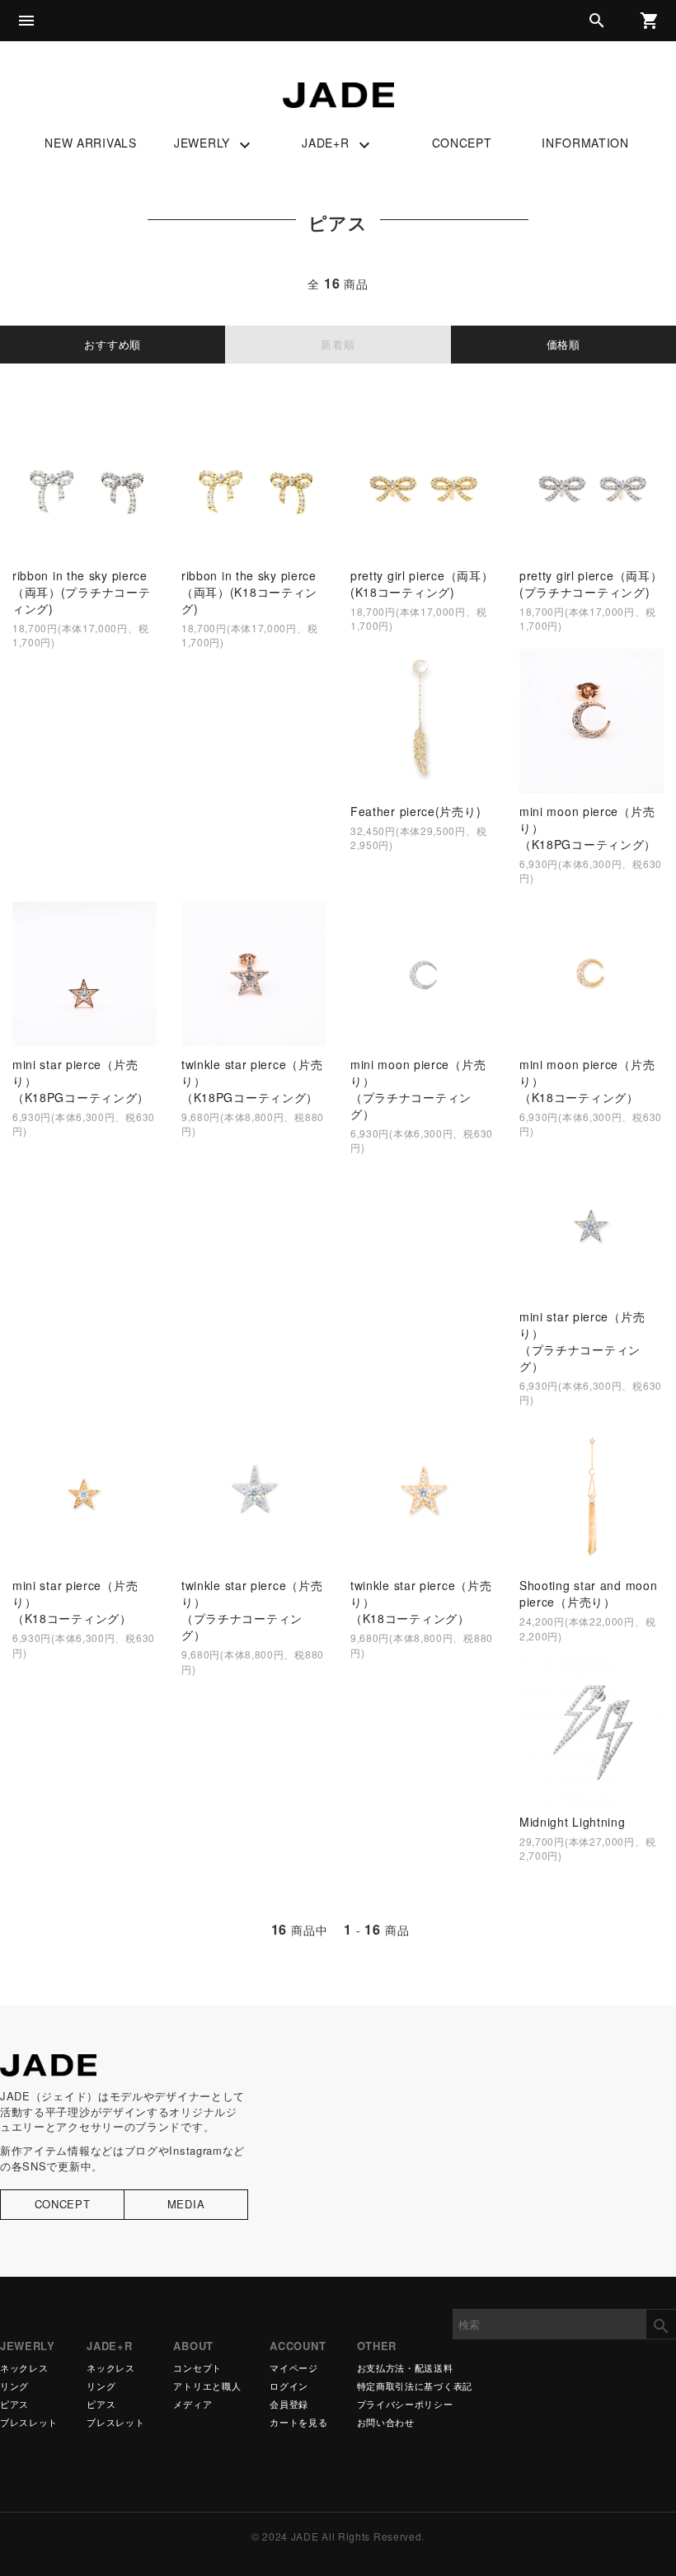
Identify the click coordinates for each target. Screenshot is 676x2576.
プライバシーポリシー (405, 2404)
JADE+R (338, 144)
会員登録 (289, 2404)
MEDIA (186, 2204)
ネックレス (24, 2368)
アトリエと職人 (207, 2386)
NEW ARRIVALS (90, 143)
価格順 (563, 344)
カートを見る (298, 2422)
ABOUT (193, 2346)
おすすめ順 (113, 344)
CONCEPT (462, 143)
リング (14, 2386)
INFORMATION (585, 143)
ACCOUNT (298, 2346)
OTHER (377, 2346)
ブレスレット (29, 2422)
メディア (192, 2404)
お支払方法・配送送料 (405, 2368)
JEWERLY (214, 144)
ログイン (289, 2386)
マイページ (294, 2368)
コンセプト (197, 2368)
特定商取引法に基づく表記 (415, 2386)
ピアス (14, 2404)
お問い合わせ (386, 2422)
